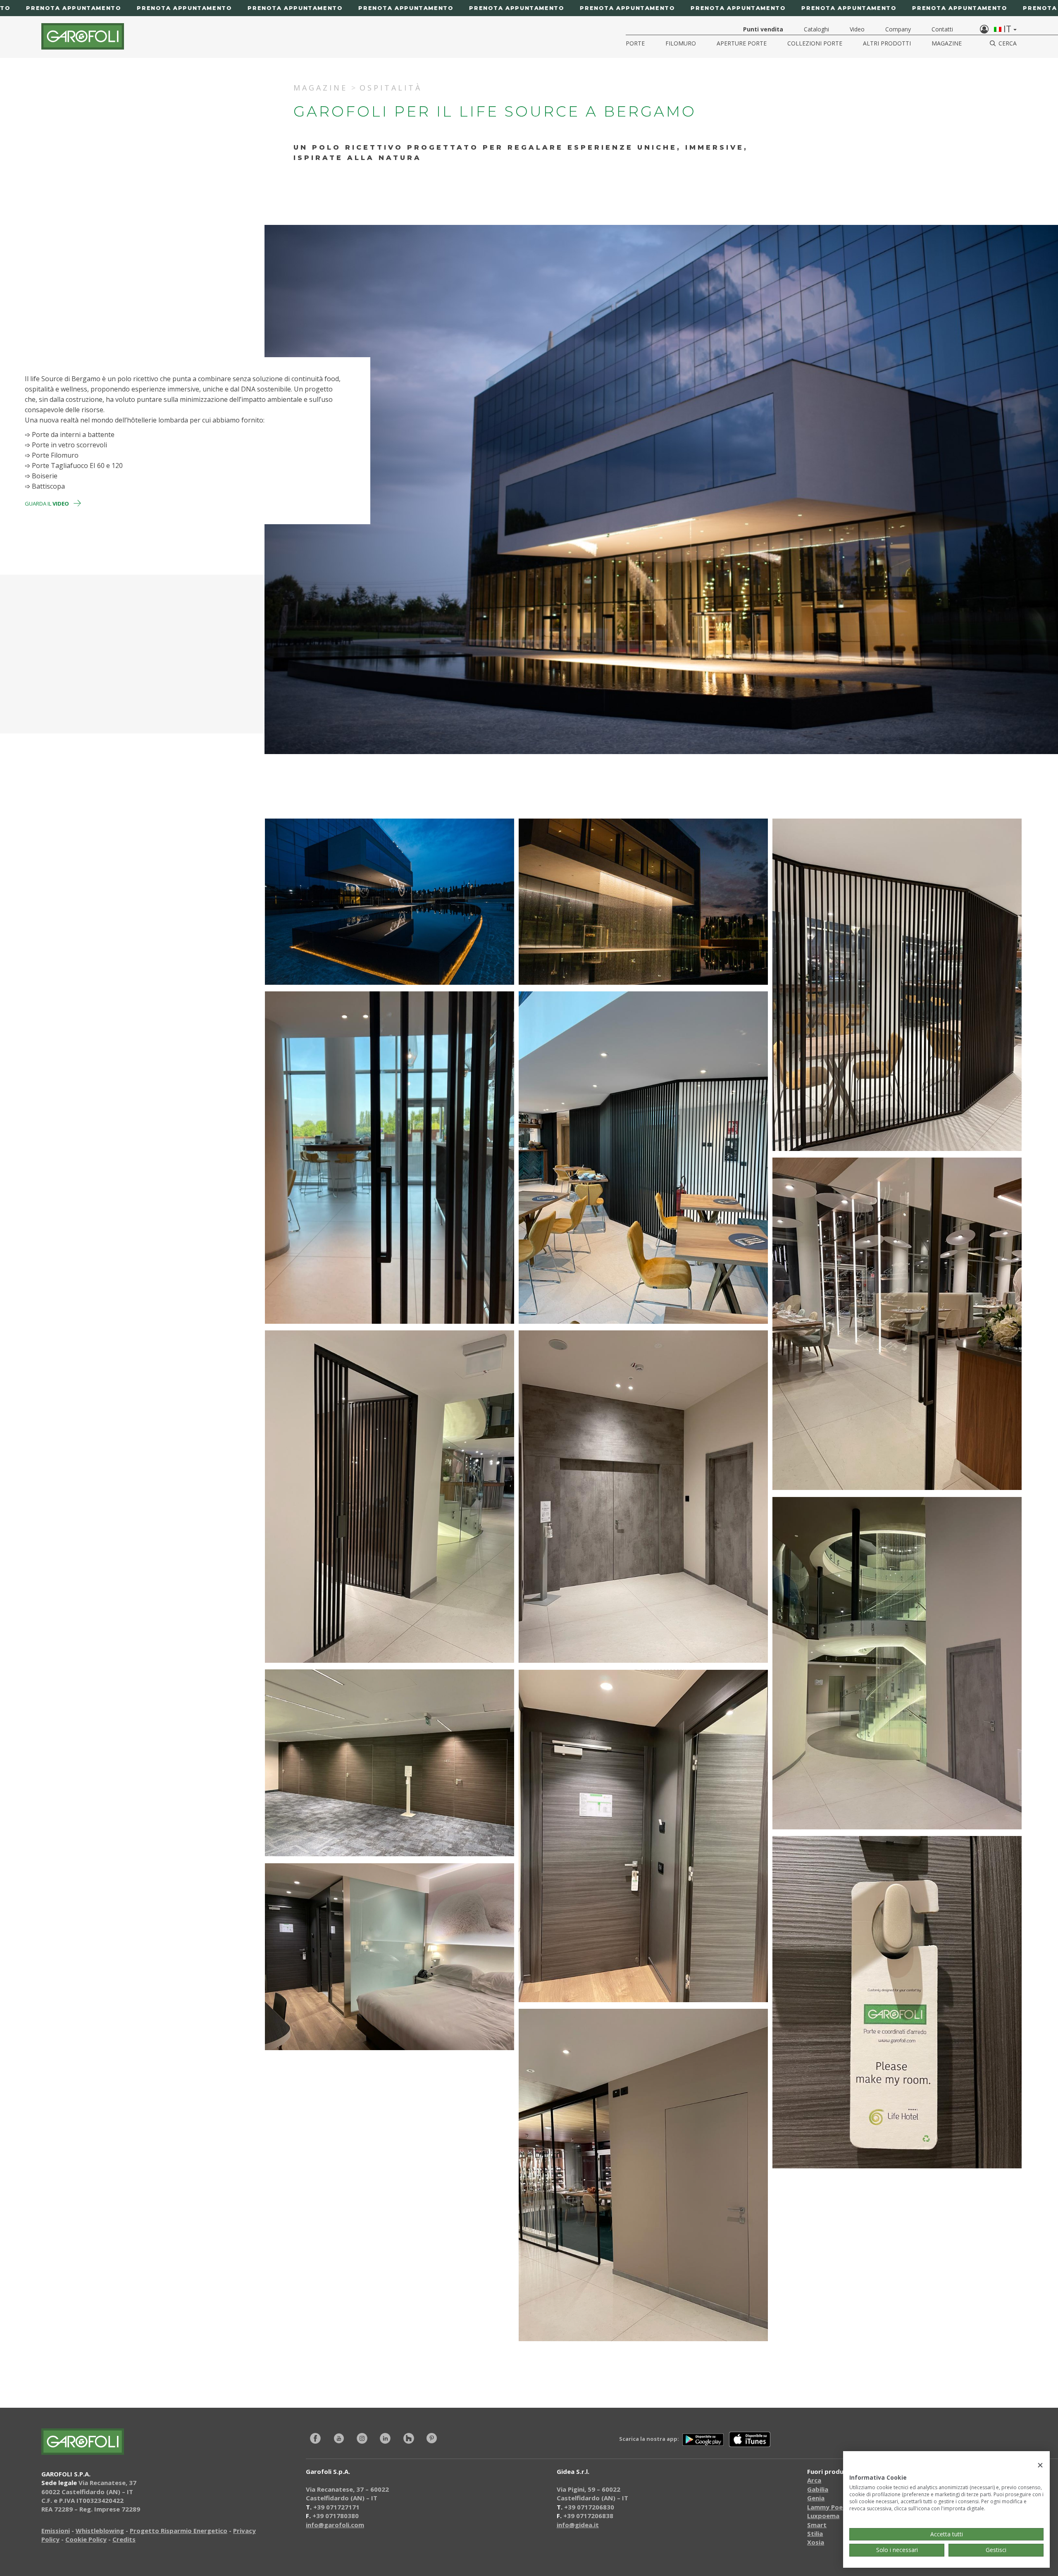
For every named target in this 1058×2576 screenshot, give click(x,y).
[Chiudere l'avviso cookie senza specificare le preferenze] (1040, 2465)
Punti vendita (763, 29)
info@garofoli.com (335, 2525)
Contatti (942, 29)
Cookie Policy (86, 2539)
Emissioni (56, 2531)
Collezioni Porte (815, 43)
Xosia (816, 2542)
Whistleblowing (100, 2531)
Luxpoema (823, 2516)
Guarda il (47, 504)
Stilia (815, 2533)
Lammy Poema (830, 2507)
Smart (817, 2525)
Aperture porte (742, 43)
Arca (814, 2480)
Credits (124, 2539)
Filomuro (681, 43)
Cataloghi (816, 29)
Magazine (947, 43)
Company (898, 29)
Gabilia (818, 2489)
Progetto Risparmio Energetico (179, 2531)
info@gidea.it (578, 2525)
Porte (635, 43)
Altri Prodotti (887, 43)
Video (857, 29)
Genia (816, 2498)
